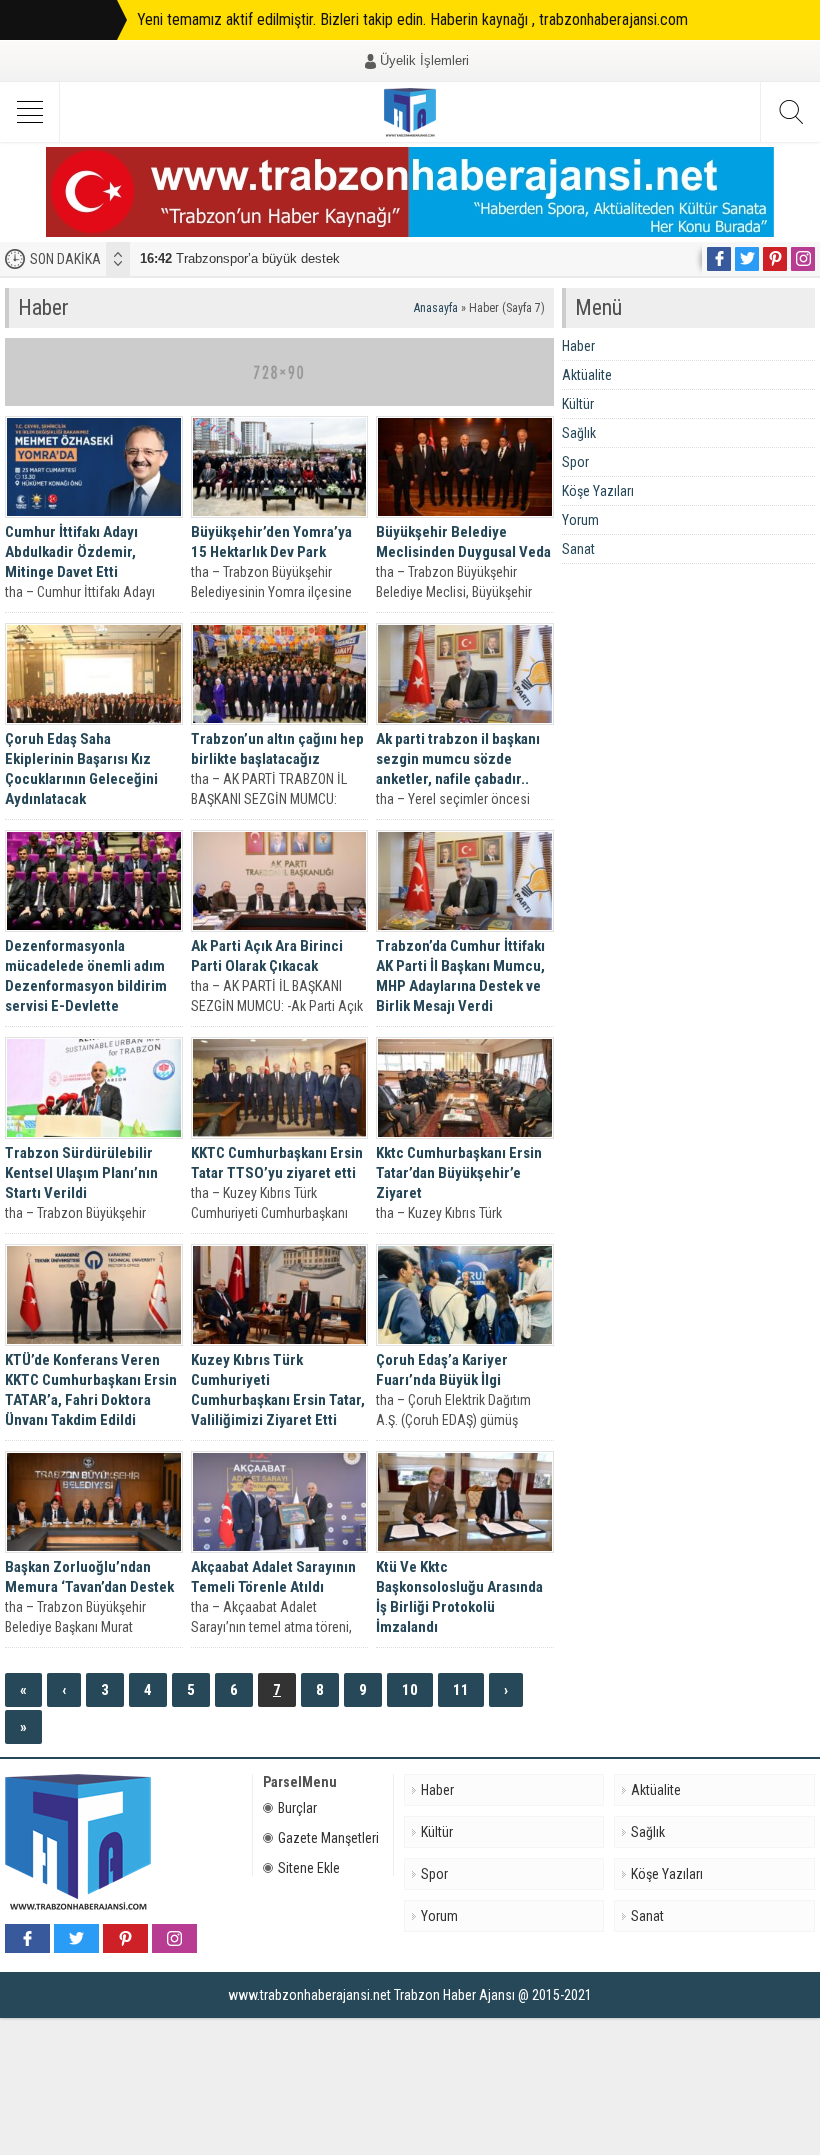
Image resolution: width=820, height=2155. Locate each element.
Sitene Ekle (309, 1868)
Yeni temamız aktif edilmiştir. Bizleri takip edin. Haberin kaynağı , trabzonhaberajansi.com (412, 19)
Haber (578, 346)
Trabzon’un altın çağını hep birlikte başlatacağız (277, 749)
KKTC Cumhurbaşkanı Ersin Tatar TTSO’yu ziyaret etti (277, 1163)
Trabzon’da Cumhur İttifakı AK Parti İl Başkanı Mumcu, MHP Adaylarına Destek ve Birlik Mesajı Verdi (460, 976)
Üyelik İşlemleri (424, 60)
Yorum (580, 520)
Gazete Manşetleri (328, 1838)
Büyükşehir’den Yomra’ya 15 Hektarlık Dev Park (271, 542)
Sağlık (579, 433)
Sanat (578, 549)
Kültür (578, 404)
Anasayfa (436, 308)
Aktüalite (587, 375)
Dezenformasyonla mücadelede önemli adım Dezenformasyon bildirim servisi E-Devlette (86, 976)
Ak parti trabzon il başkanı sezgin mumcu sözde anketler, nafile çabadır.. (458, 759)
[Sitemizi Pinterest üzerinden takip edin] (775, 259)
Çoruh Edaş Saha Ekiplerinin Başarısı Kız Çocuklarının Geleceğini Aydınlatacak (81, 769)
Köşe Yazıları (598, 491)
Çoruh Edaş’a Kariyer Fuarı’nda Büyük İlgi (442, 1370)
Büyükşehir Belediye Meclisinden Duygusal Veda (463, 542)
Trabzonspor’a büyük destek (240, 258)
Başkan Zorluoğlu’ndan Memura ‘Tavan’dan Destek (89, 1577)
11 (461, 1690)
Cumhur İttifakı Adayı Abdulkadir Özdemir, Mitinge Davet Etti (71, 552)
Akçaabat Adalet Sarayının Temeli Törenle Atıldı (273, 1577)
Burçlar (297, 1808)
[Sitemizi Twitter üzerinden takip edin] (747, 259)
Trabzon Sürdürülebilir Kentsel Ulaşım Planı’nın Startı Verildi (81, 1173)
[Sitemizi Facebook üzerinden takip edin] (719, 259)
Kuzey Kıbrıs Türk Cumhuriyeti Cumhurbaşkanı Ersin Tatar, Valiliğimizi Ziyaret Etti (278, 1390)
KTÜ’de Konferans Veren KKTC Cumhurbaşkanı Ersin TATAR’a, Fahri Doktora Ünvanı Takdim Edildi (91, 1390)
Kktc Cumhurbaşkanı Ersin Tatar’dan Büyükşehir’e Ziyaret (459, 1173)
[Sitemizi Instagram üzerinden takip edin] (803, 259)
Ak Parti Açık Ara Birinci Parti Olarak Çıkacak (267, 956)
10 (410, 1690)
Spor (575, 462)
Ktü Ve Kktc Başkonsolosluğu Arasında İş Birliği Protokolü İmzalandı (459, 1597)
